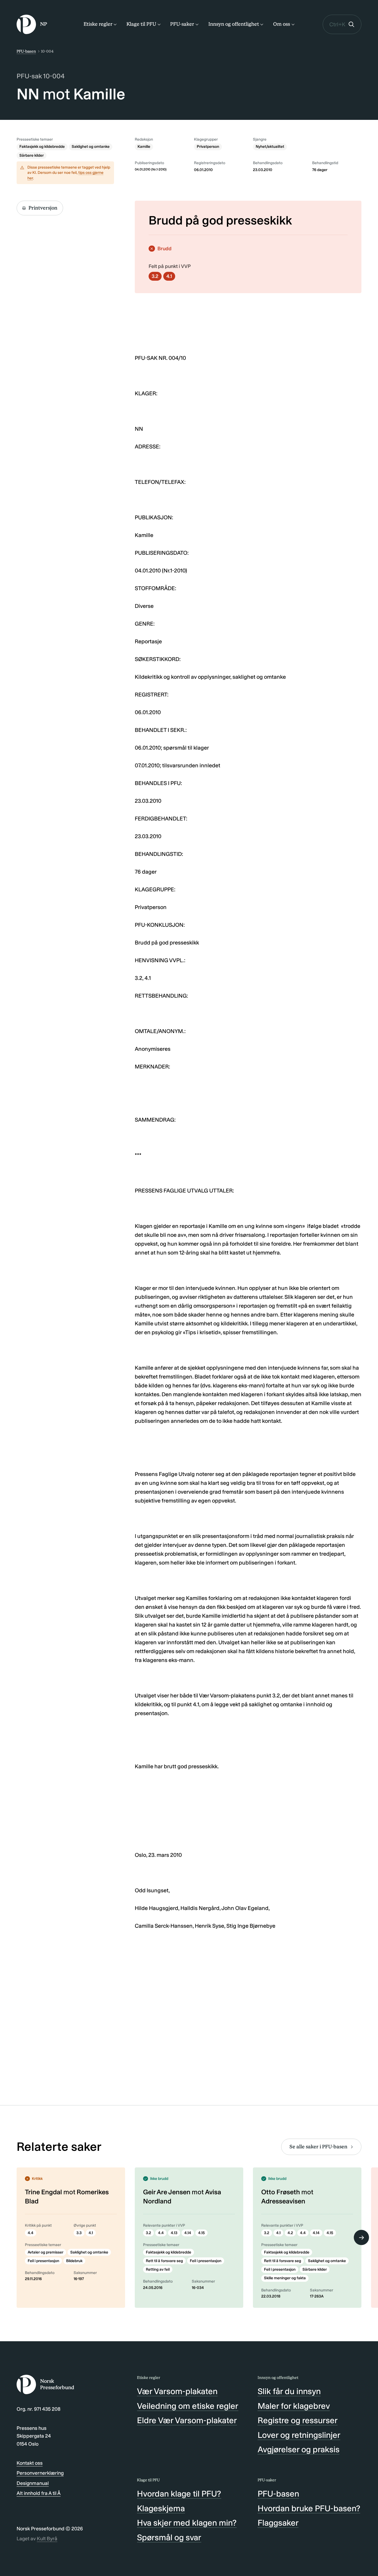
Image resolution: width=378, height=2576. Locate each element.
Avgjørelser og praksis (299, 2449)
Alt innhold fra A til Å (39, 2493)
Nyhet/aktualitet (270, 147)
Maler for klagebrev (294, 2406)
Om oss (282, 24)
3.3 (79, 2233)
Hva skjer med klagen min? (187, 2523)
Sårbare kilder (32, 155)
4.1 (169, 276)
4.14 (188, 2233)
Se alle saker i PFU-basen (318, 2147)
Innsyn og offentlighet (234, 24)
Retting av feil (158, 2269)
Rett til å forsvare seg (164, 2261)
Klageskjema (161, 2508)
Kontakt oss (30, 2463)
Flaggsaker (278, 2523)
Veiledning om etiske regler (188, 2406)
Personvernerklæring (40, 2473)
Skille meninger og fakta (285, 2278)
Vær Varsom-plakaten (177, 2391)
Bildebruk (74, 2261)
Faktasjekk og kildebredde (42, 147)
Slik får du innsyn (289, 2391)
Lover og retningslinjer (299, 2435)
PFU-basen (26, 51)
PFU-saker (182, 24)
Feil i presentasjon (43, 2261)
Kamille (144, 147)
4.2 (290, 2233)
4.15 (201, 2233)
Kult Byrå (47, 2539)
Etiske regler (98, 24)
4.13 (174, 2233)
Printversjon (43, 208)
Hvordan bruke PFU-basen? (309, 2508)
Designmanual (33, 2483)
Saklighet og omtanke (91, 147)
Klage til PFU (141, 24)
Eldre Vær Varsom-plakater (187, 2420)
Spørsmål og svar (169, 2538)
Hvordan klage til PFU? (179, 2494)
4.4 (31, 2233)
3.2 (155, 276)
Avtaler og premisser (46, 2252)
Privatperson (208, 147)
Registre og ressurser (298, 2420)
